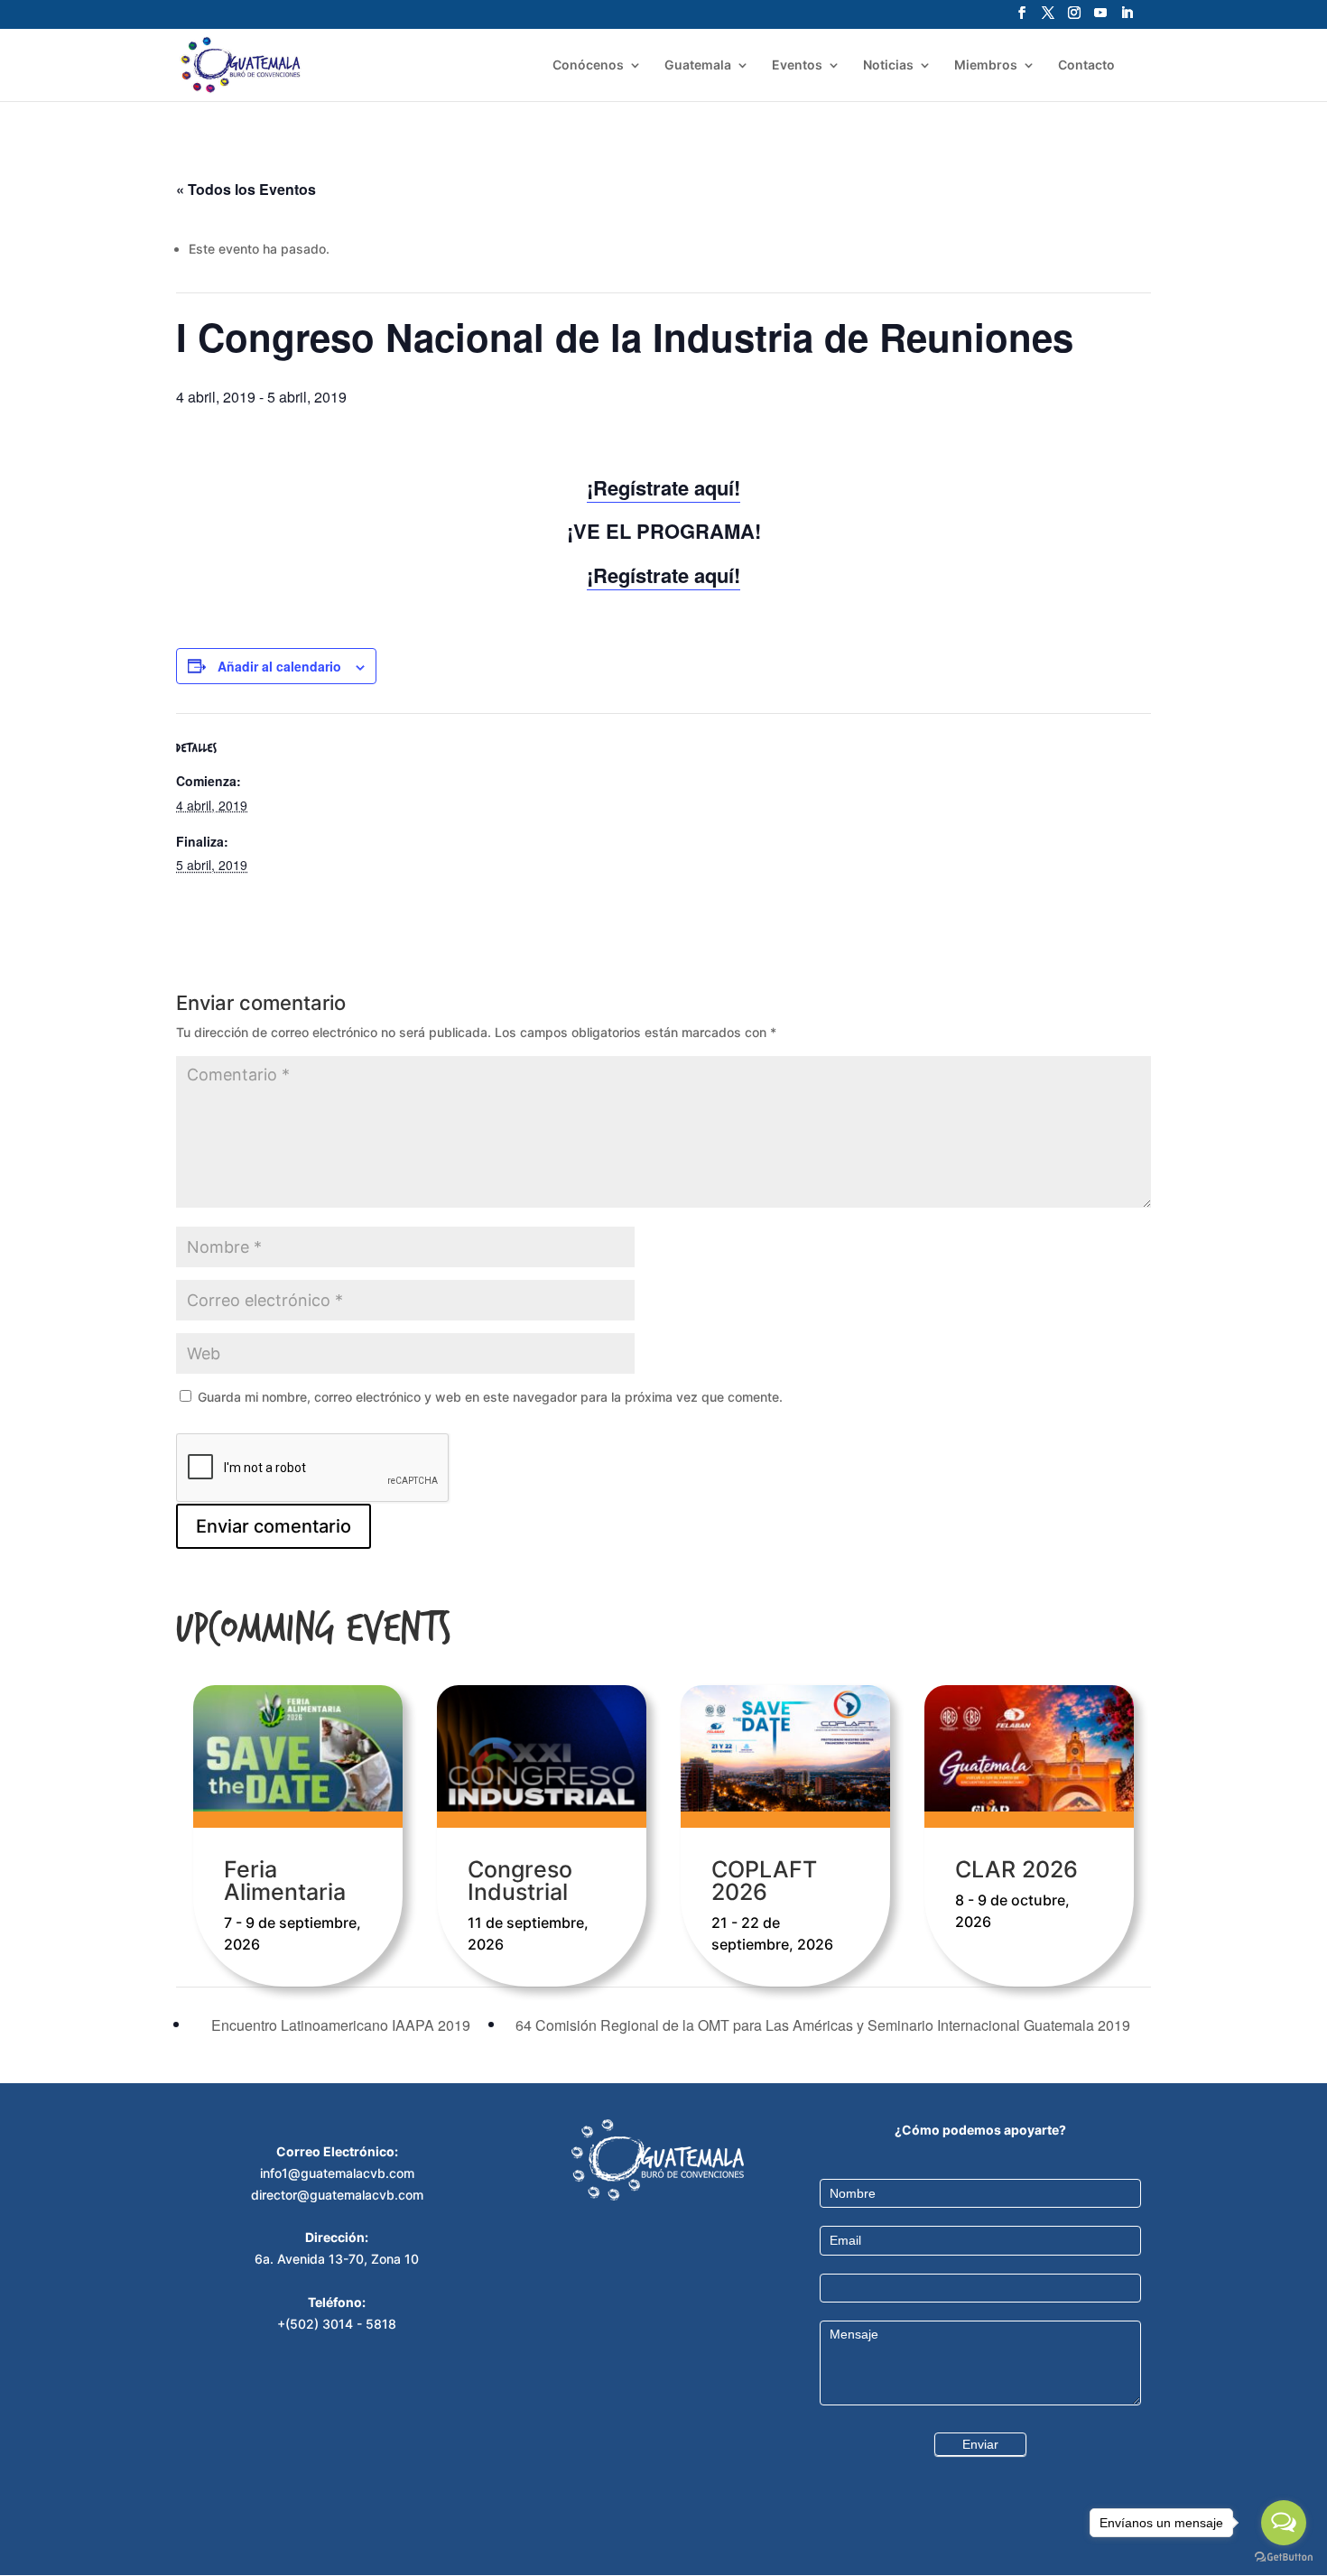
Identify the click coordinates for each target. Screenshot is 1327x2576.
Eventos (797, 65)
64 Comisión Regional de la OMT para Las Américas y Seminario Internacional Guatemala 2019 (825, 2025)
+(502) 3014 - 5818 (337, 2324)
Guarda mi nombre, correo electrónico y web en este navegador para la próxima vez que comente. (490, 1397)
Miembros (986, 65)
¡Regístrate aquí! (663, 487)
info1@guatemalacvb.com (337, 2173)
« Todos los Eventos (246, 189)
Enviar (980, 2444)
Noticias (888, 65)
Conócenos (588, 65)
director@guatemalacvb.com (337, 2195)
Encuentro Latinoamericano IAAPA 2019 (339, 2025)
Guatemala (698, 65)
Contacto (1086, 65)
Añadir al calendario (279, 666)
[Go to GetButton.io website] (1284, 2557)
